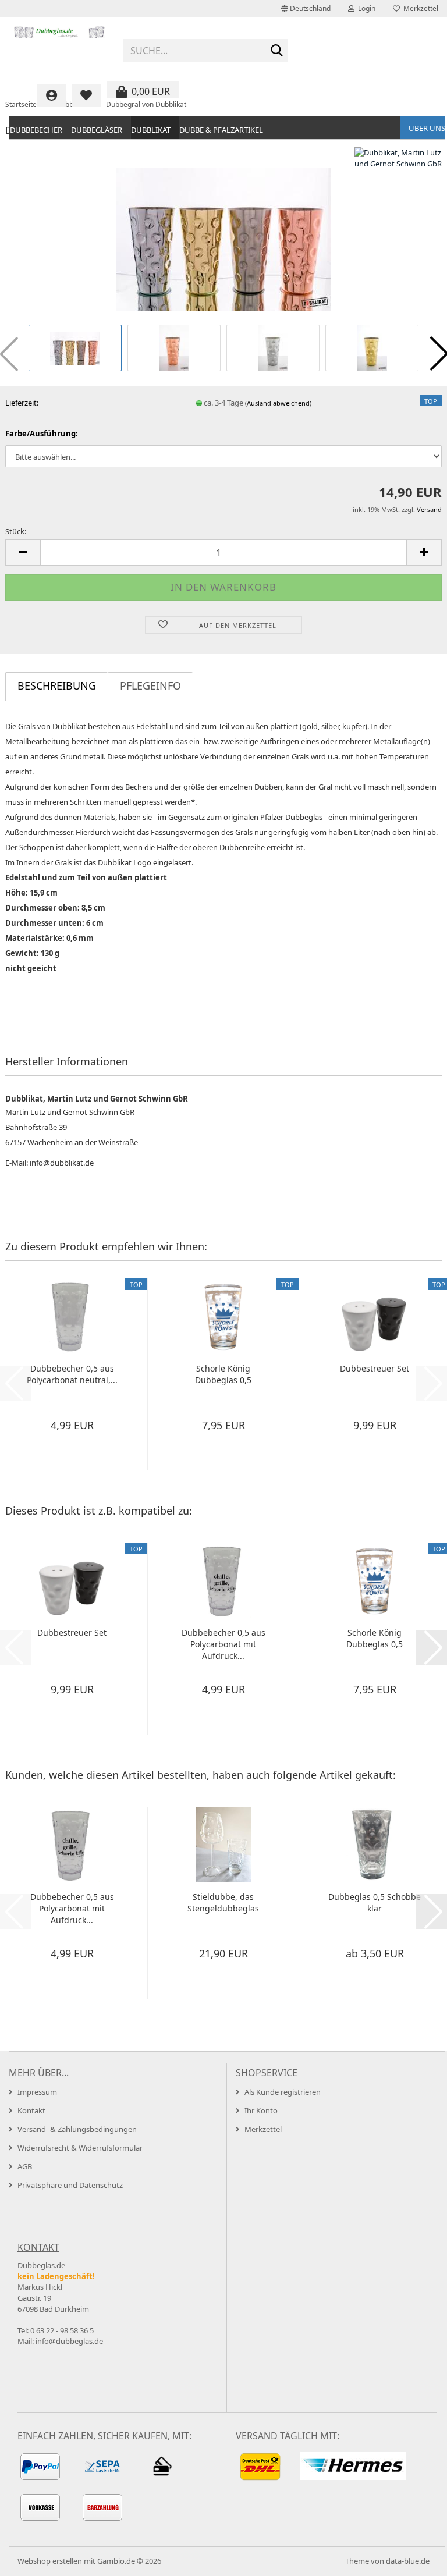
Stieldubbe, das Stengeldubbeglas (223, 1902)
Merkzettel (419, 8)
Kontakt (31, 2110)
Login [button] (365, 8)
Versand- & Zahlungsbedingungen (77, 2129)
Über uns (427, 128)
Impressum (37, 2092)
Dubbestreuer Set (375, 1368)
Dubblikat (151, 130)
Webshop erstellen (50, 2561)
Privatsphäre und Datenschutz (70, 2185)
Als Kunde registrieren (283, 2092)
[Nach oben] (415, 2559)
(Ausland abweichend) (278, 403)
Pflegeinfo (150, 685)
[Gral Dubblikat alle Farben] (224, 234)
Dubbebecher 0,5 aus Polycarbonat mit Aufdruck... (223, 1644)
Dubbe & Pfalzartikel (221, 130)
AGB (25, 2166)
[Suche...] (276, 51)
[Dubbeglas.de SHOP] (60, 47)
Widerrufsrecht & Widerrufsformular (80, 2148)
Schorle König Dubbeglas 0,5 (223, 1374)
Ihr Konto (261, 2110)
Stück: (16, 531)
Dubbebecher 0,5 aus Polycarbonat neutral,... (72, 1374)
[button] (306, 9)
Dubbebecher (36, 130)
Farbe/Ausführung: (42, 434)
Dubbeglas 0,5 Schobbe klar (375, 1902)
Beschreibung (57, 685)
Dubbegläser (97, 130)
